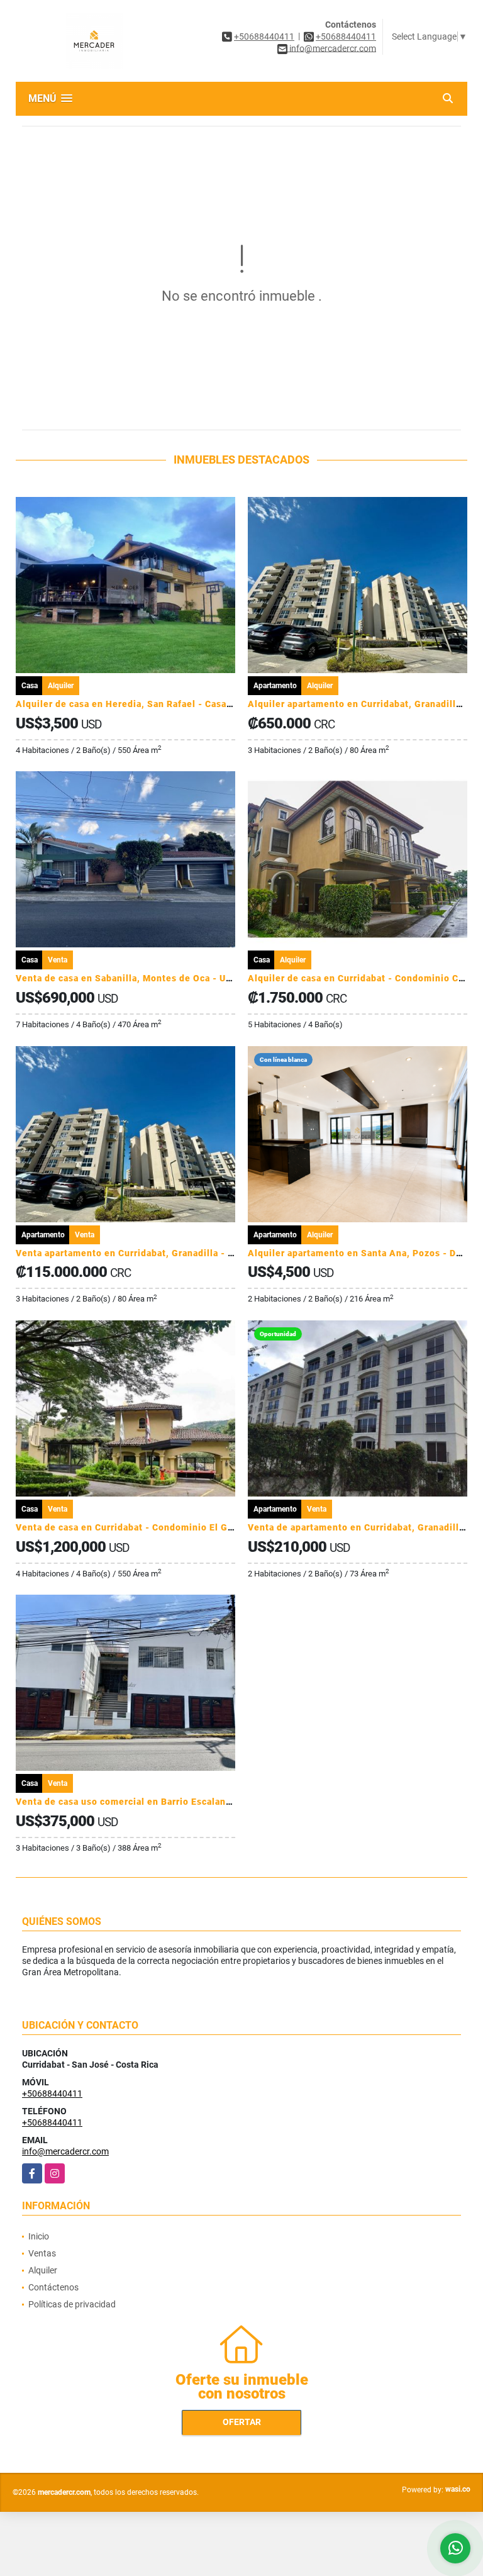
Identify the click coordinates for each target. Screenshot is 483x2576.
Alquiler (43, 2270)
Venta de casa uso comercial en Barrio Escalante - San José (151, 1802)
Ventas (42, 2253)
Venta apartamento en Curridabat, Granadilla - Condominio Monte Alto (176, 1253)
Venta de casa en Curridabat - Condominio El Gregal (133, 1527)
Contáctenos (53, 2287)
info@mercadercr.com (65, 2151)
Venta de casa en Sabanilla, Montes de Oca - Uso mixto (140, 978)
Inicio (39, 2236)
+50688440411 (264, 36)
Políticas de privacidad (72, 2304)
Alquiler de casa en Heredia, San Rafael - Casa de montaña (149, 704)
